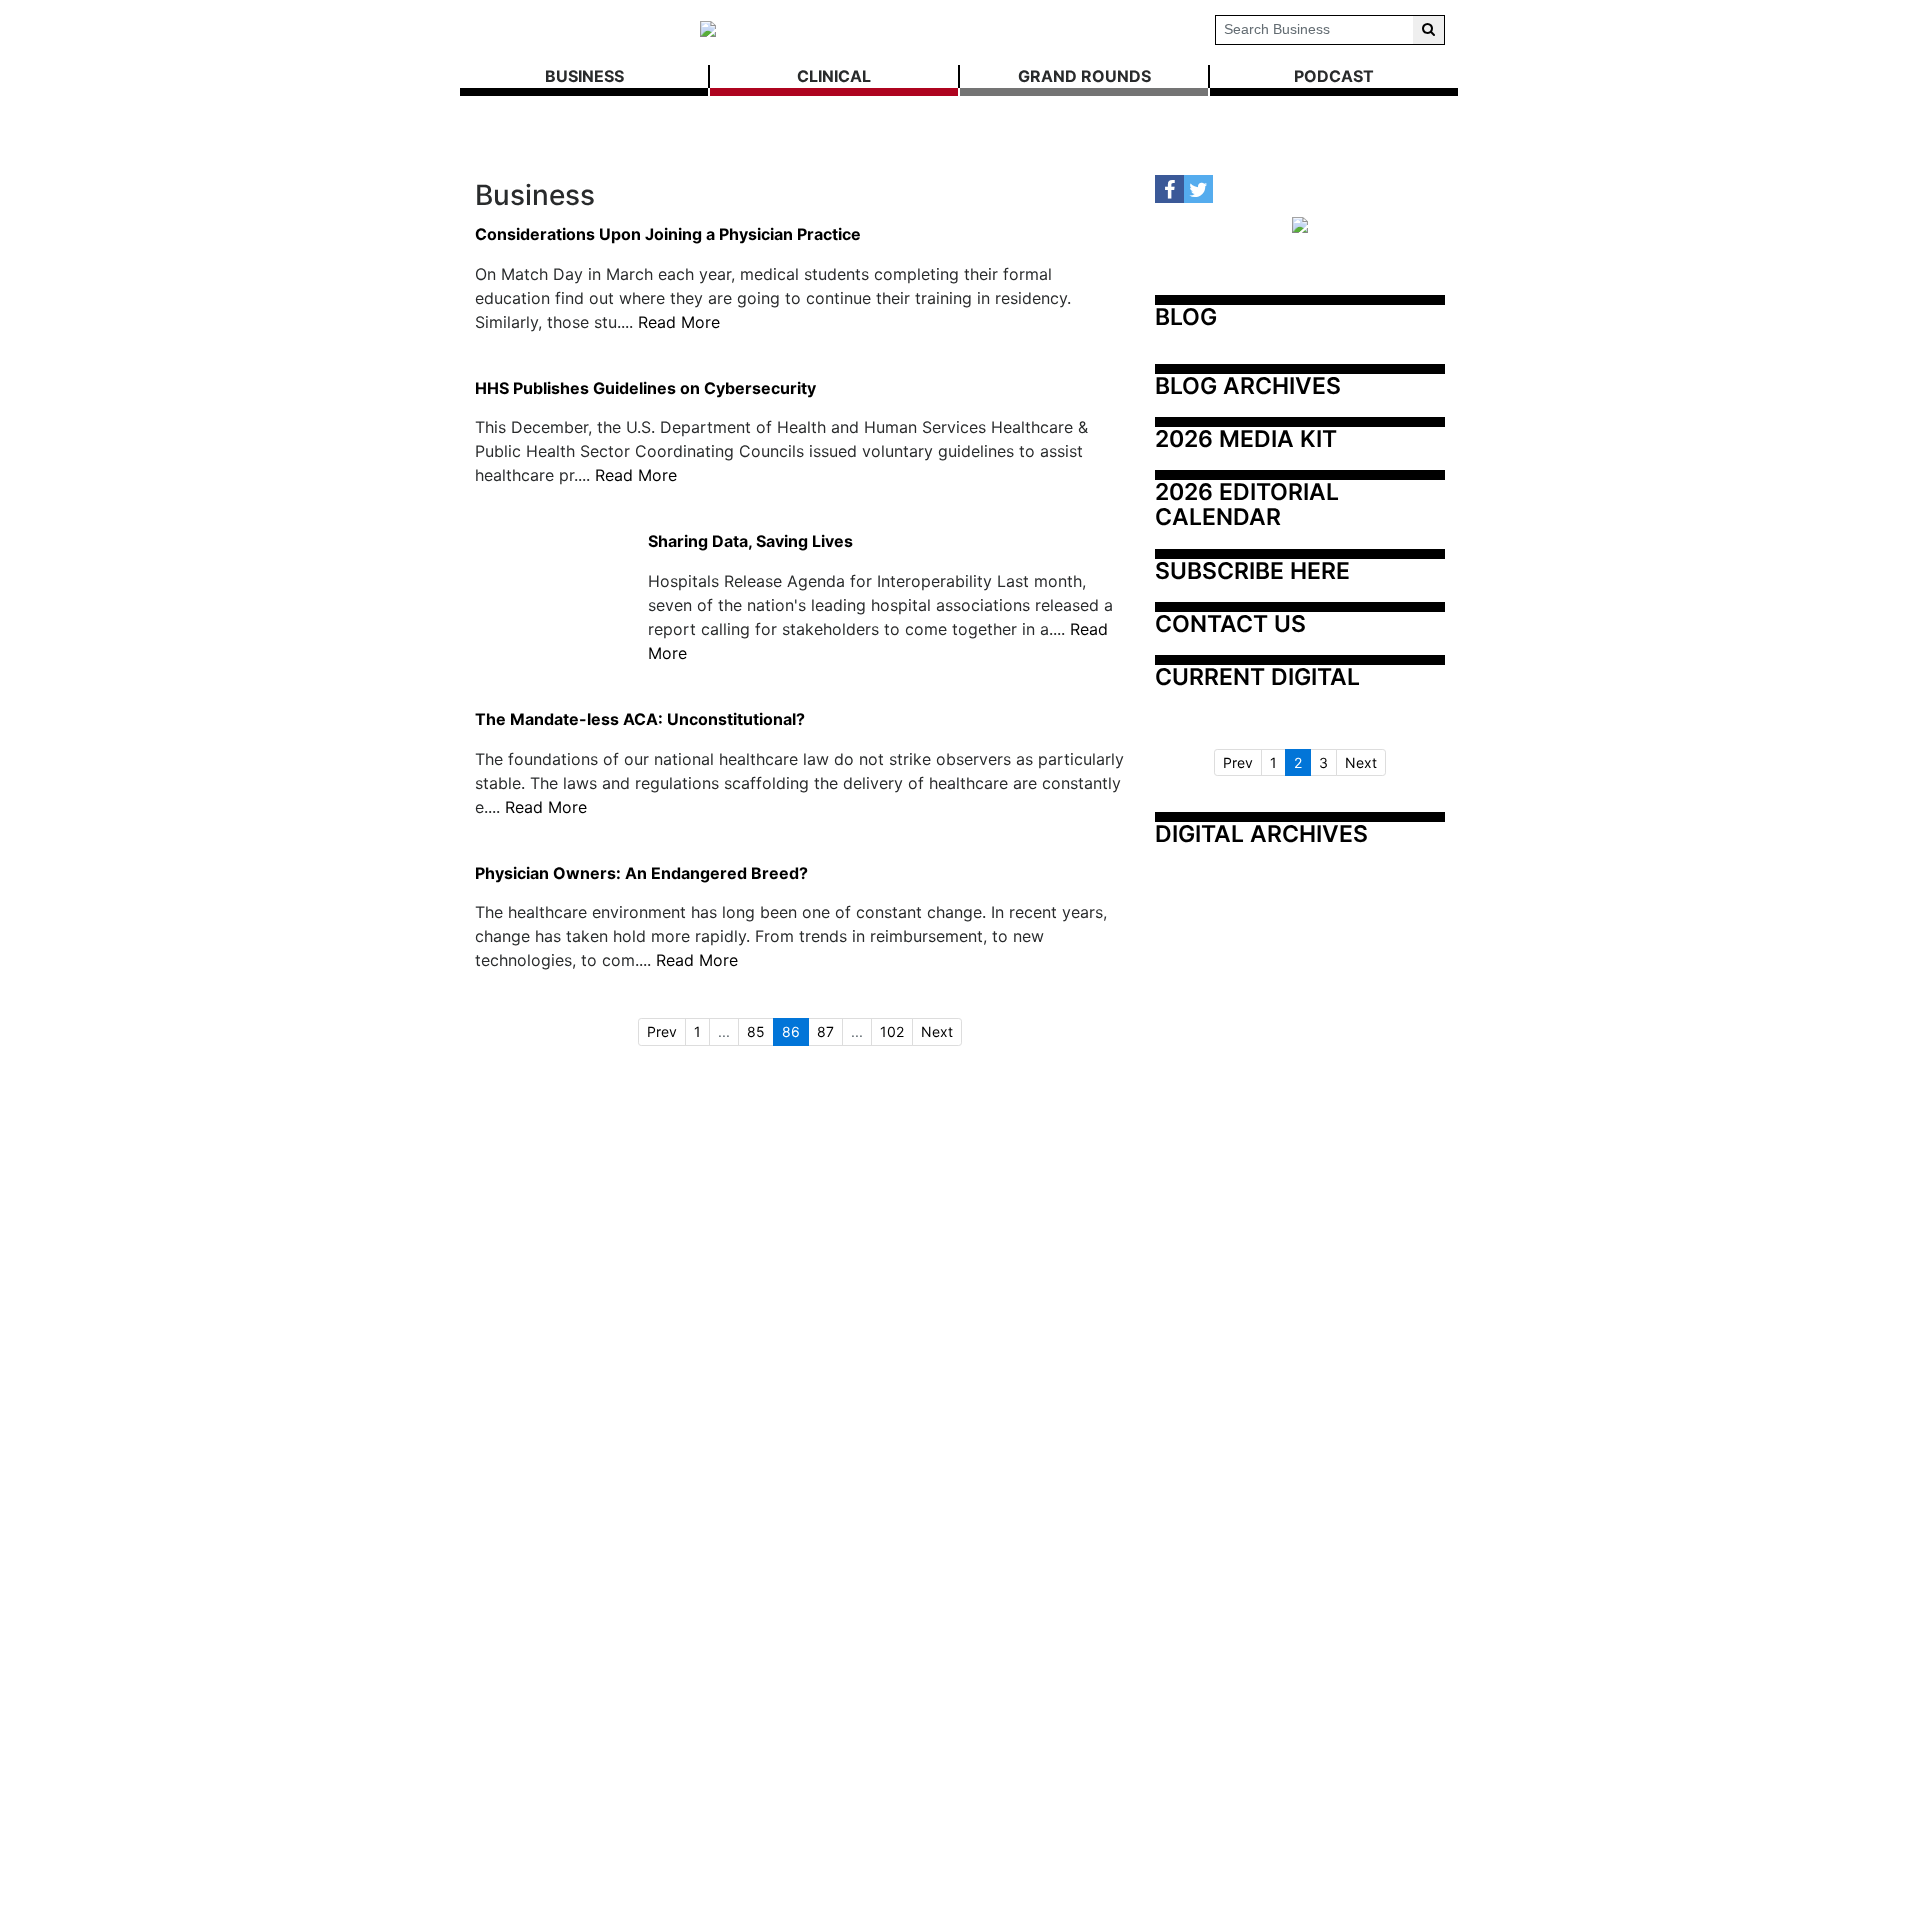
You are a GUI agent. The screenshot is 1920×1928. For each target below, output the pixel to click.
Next (937, 1031)
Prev (662, 1031)
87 (825, 1031)
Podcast (1334, 76)
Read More (679, 322)
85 (756, 1031)
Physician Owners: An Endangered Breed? (641, 874)
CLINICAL (834, 76)
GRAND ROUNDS (1084, 76)
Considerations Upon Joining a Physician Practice (668, 235)
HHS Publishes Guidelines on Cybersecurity (645, 389)
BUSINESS (584, 76)
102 (892, 1031)
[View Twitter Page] (1198, 189)
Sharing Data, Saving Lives (750, 542)
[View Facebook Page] (1169, 189)
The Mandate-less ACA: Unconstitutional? (640, 720)
